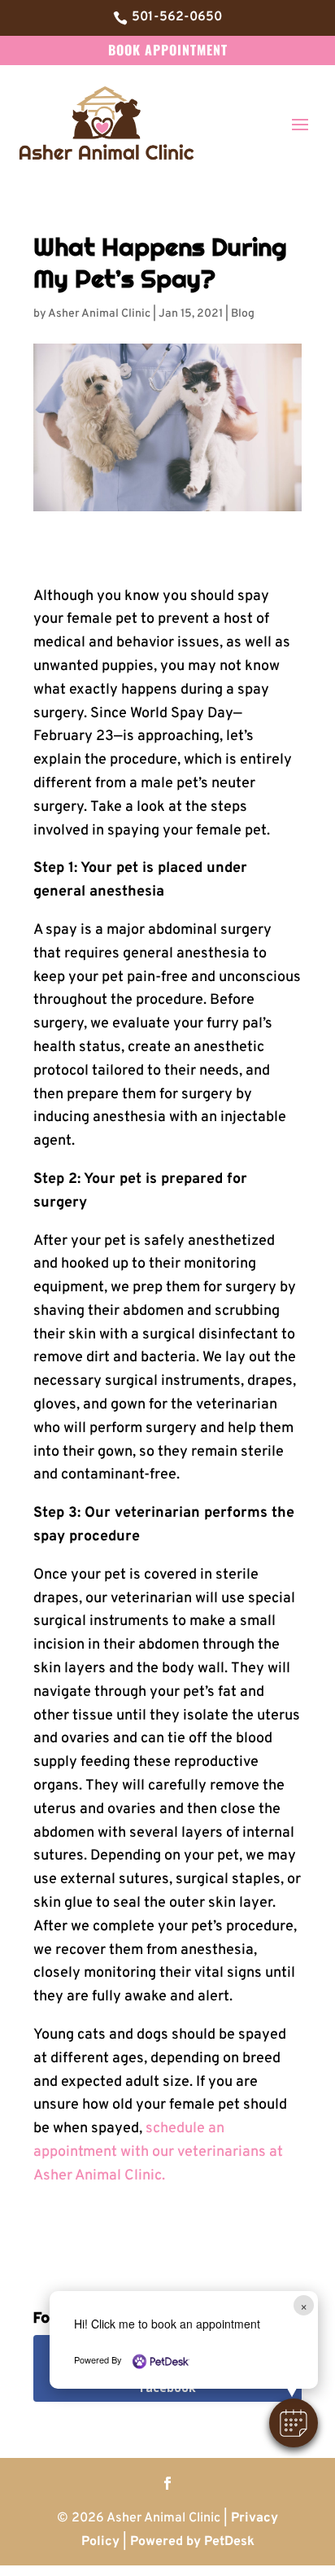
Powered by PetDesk (192, 2542)
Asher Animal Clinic (99, 314)
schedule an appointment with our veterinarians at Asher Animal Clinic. (158, 2152)
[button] (294, 2423)
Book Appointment (168, 50)
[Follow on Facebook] (167, 2483)
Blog (243, 314)
